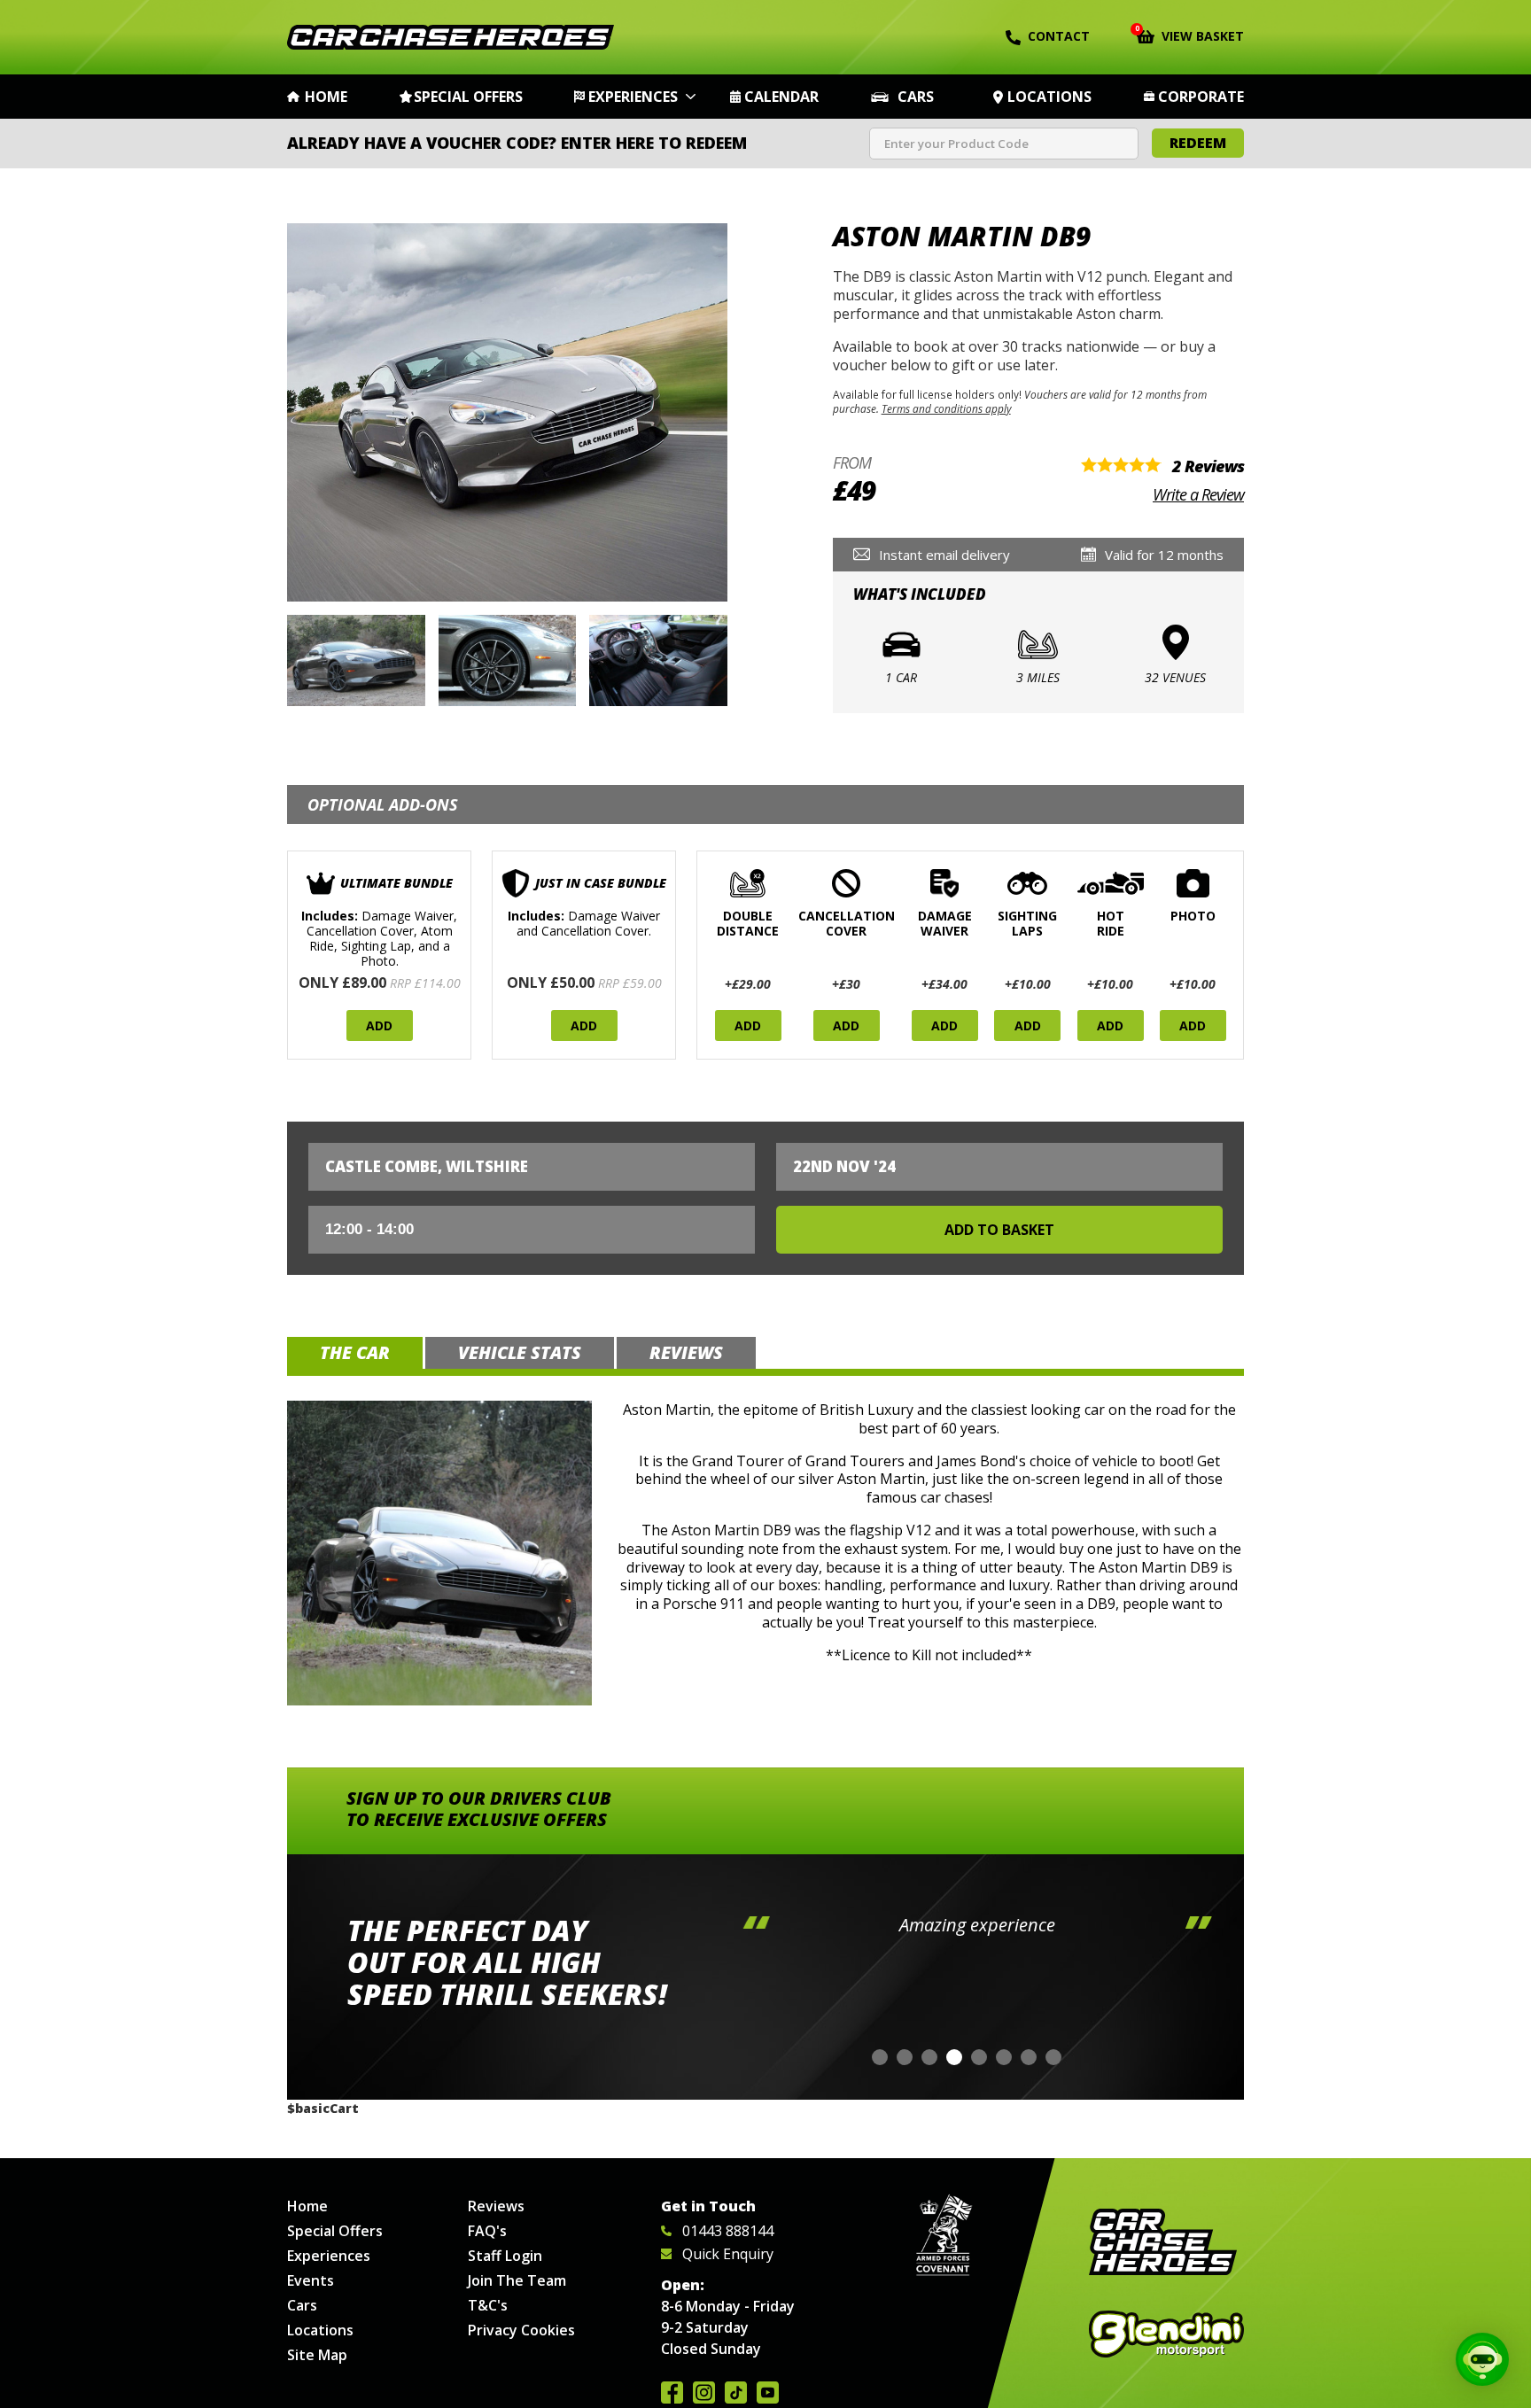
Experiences (633, 97)
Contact (1059, 36)
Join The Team (517, 2280)
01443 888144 (728, 2231)
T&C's (488, 2305)
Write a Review (1198, 494)
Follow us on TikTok (736, 2392)
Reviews (496, 2206)
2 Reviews (1208, 466)
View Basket (1190, 35)
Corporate (1201, 97)
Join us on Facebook (672, 2392)
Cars (916, 97)
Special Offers (468, 97)
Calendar (781, 97)
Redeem (1198, 143)
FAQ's (487, 2231)
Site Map (317, 2355)
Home (326, 97)
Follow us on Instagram (704, 2392)
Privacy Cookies (521, 2330)
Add (379, 1025)
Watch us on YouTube (768, 2392)
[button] (880, 2057)
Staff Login (505, 2256)
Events (311, 2280)
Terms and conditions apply (946, 408)
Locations (1049, 97)
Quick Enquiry (728, 2254)
